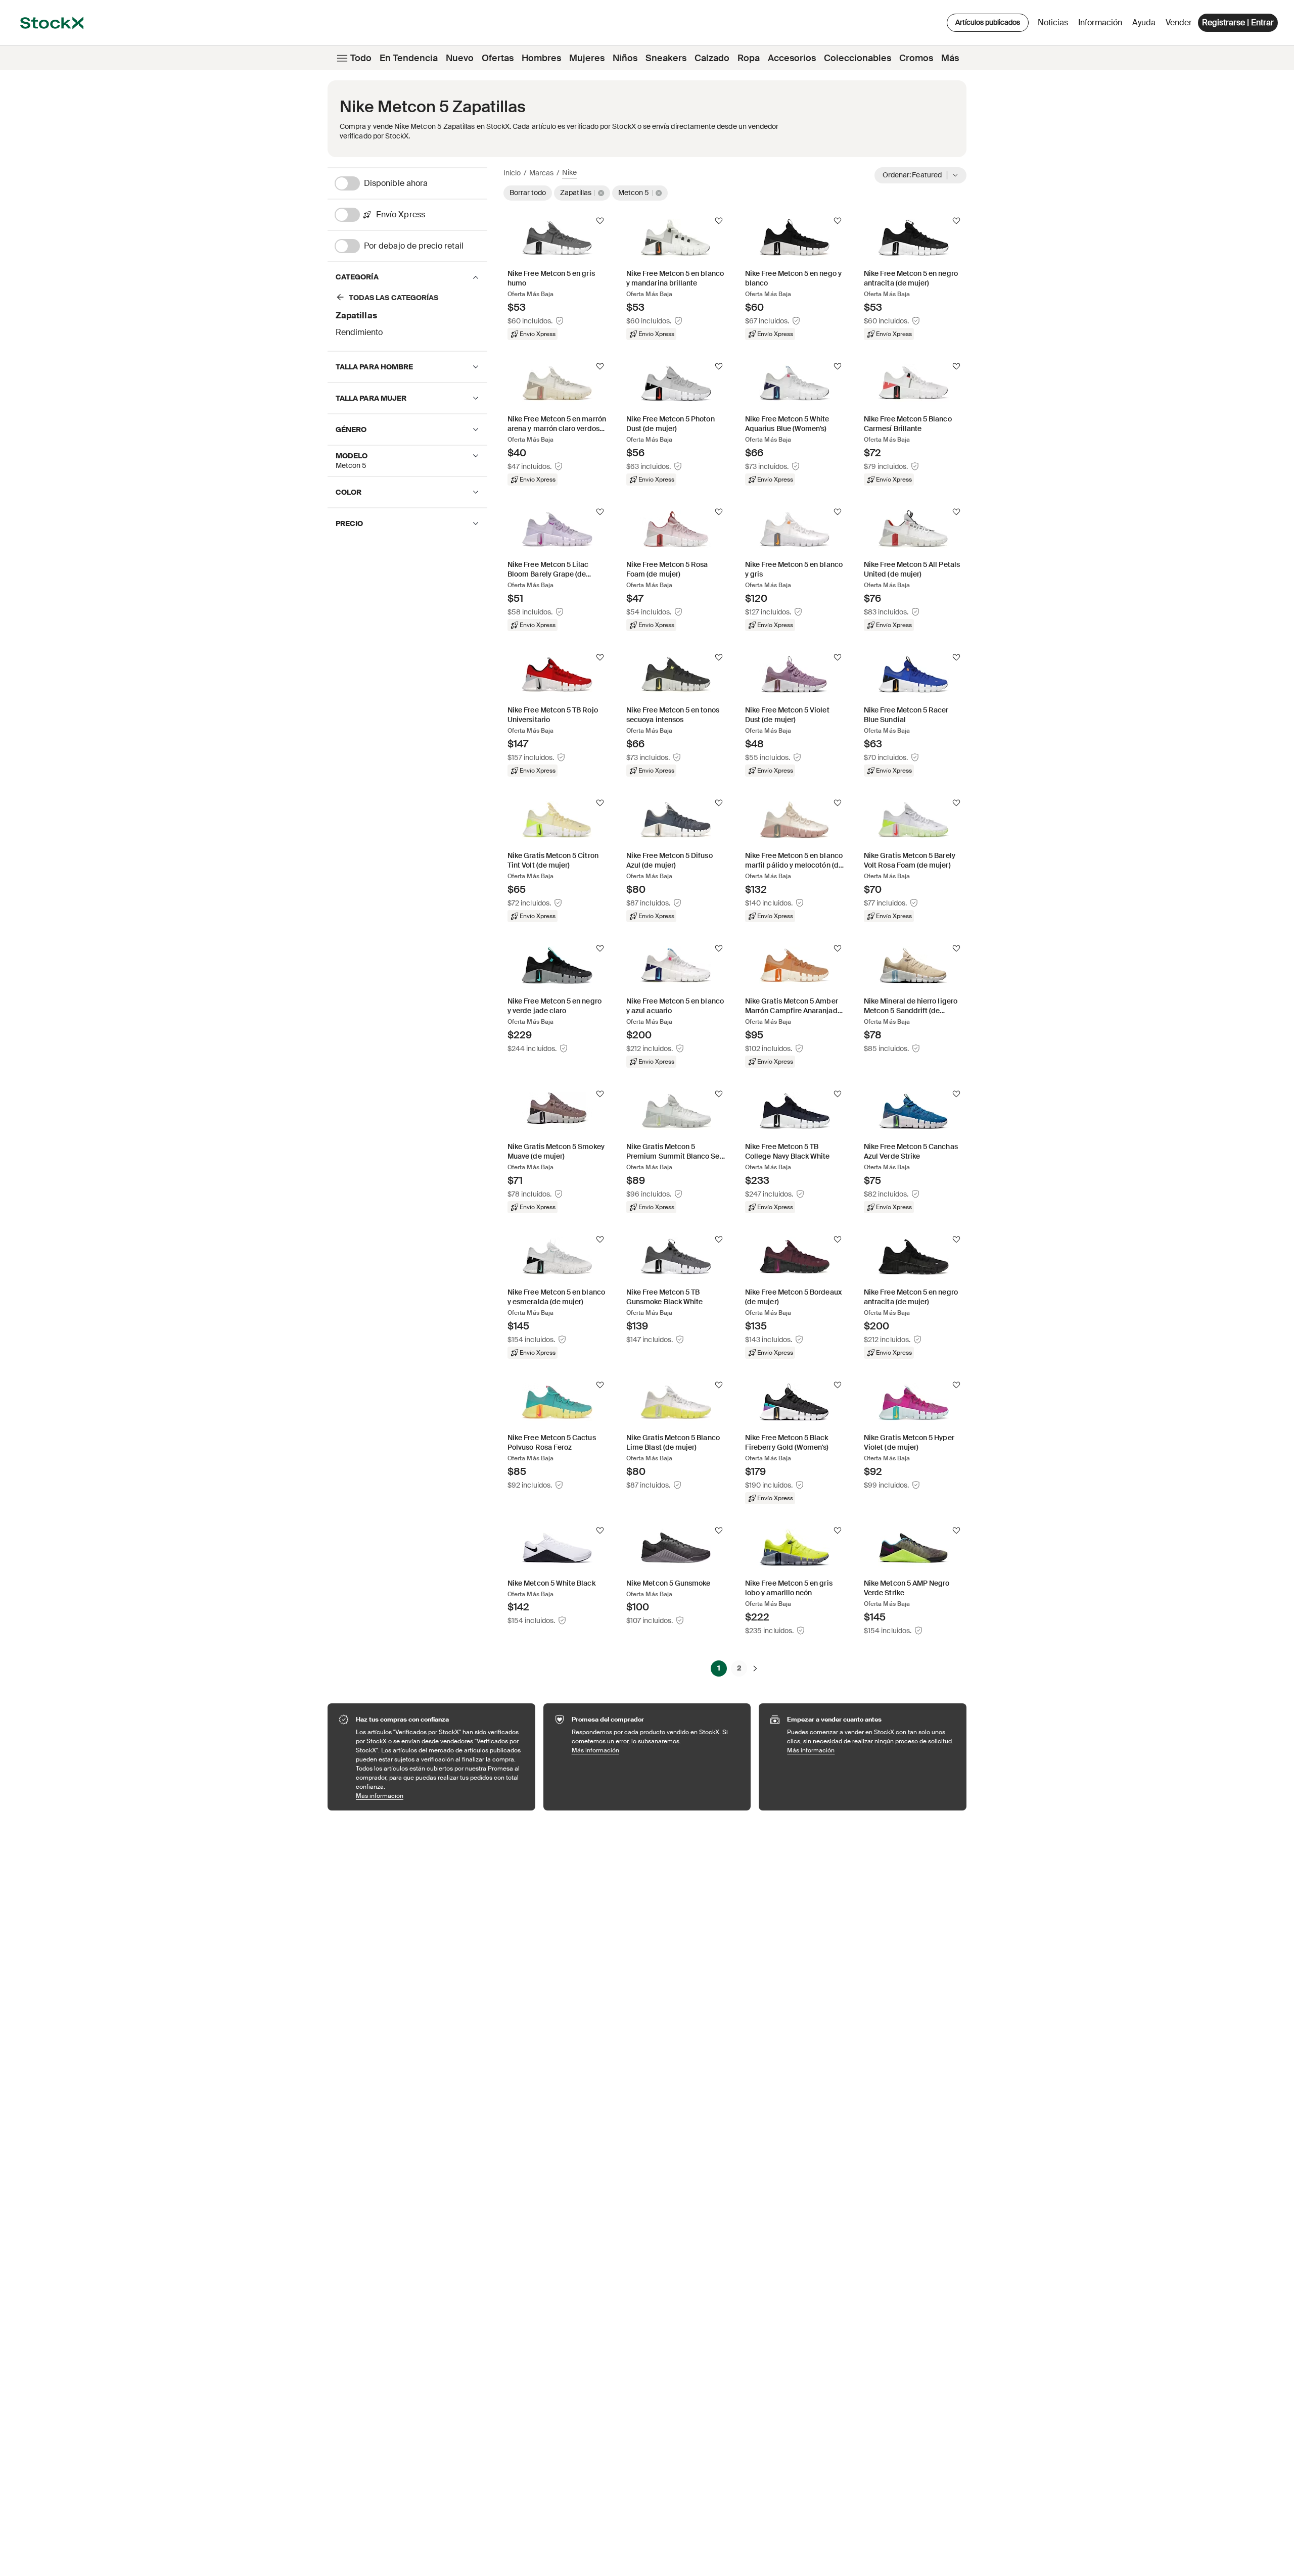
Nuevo (460, 58)
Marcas (541, 173)
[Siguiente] (755, 1668)
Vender (1179, 22)
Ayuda (1144, 22)
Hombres (541, 58)
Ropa (749, 58)
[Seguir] (600, 221)
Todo (361, 58)
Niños (625, 58)
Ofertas (498, 58)
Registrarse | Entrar (1238, 22)
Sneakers (666, 58)
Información (1102, 25)
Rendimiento (359, 332)
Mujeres (587, 58)
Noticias (1053, 22)
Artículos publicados (988, 22)
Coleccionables (858, 58)
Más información (441, 1796)
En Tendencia (409, 58)
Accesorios (792, 58)
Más (950, 58)
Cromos (916, 58)
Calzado (712, 58)
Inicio (512, 173)
